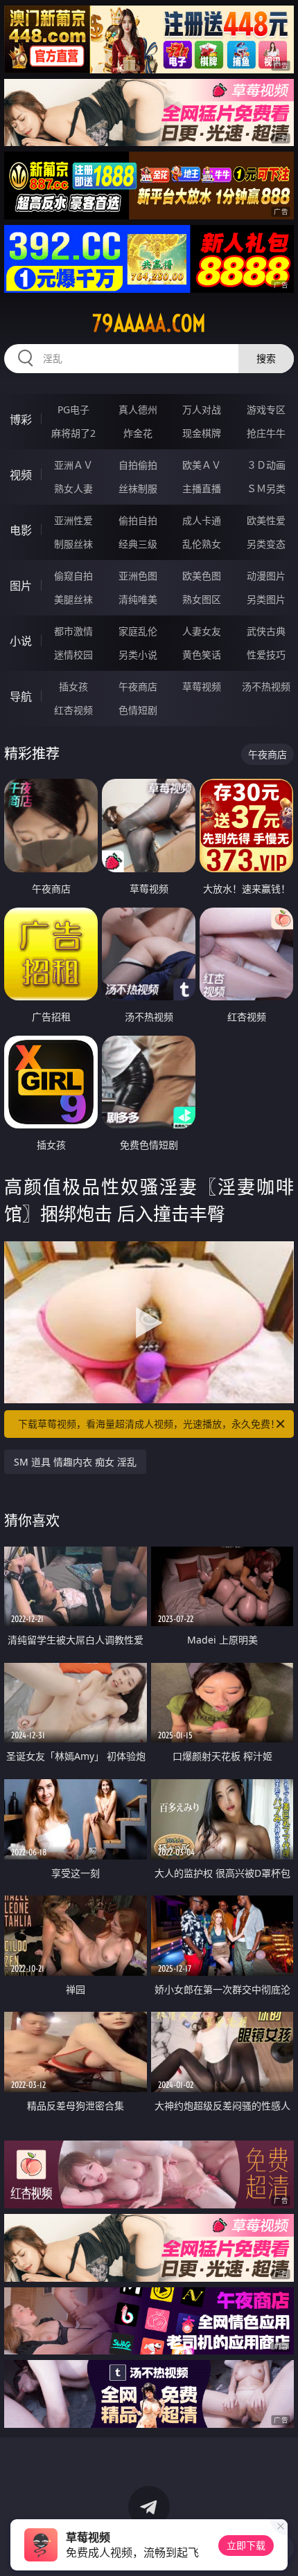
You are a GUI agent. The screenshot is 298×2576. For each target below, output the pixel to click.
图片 (21, 586)
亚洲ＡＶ (73, 465)
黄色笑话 (202, 655)
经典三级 (138, 544)
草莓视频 (202, 686)
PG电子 (73, 409)
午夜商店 (138, 686)
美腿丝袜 (73, 599)
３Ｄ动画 (266, 465)
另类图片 (266, 599)
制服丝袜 (73, 544)
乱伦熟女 (202, 544)
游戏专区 (266, 409)
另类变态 (266, 544)
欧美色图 (202, 576)
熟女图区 (202, 599)
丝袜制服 (138, 488)
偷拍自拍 (138, 520)
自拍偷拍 (138, 465)
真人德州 (138, 409)
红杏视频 (73, 710)
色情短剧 (138, 710)
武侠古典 (266, 631)
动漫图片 (266, 576)
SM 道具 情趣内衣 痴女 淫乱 (75, 1462)
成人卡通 (202, 520)
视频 (21, 475)
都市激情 (73, 631)
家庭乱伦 (138, 631)
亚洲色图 (138, 576)
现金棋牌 (202, 433)
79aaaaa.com (149, 323)
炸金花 (138, 433)
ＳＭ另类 (266, 488)
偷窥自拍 (73, 576)
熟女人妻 (73, 488)
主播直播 (202, 488)
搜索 (266, 358)
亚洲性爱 (73, 520)
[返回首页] (280, 2548)
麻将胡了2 (73, 433)
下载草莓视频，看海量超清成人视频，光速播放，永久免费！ (149, 1424)
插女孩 (73, 686)
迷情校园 (73, 655)
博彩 (21, 420)
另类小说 (138, 655)
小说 (21, 641)
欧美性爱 (266, 520)
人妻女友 (202, 631)
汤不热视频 (266, 686)
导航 (21, 696)
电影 (21, 530)
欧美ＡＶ (202, 465)
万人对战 (202, 409)
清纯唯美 (138, 599)
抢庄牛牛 (266, 433)
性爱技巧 (266, 655)
